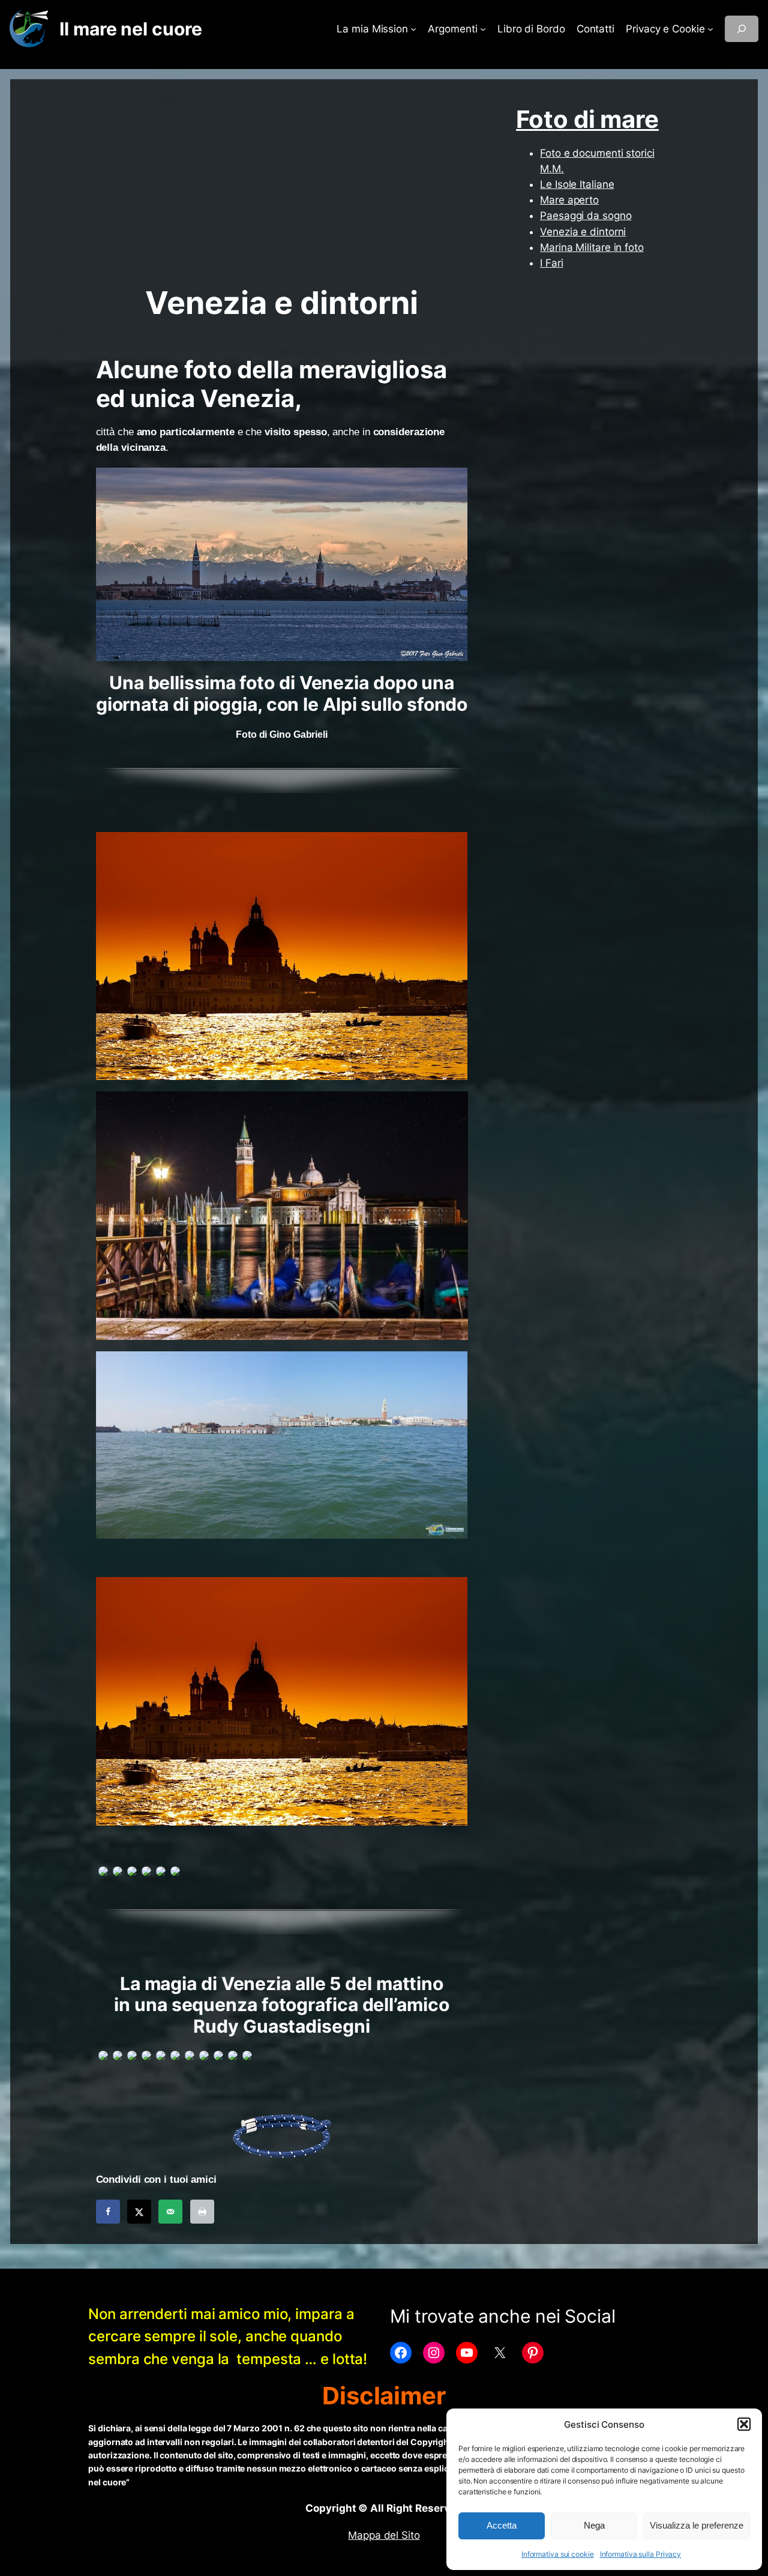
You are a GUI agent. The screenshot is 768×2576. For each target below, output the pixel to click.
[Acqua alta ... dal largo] (282, 1444)
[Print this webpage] (202, 2212)
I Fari (551, 263)
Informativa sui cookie (558, 2554)
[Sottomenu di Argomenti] (483, 29)
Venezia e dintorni (583, 232)
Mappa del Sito (384, 2535)
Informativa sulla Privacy (641, 2554)
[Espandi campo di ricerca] (742, 29)
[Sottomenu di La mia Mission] (413, 29)
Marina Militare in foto (592, 247)
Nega (594, 2525)
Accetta (502, 2525)
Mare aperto (569, 200)
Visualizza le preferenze (697, 2525)
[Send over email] (170, 2212)
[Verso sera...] (282, 1701)
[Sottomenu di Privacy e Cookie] (710, 29)
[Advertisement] (282, 189)
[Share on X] (139, 2212)
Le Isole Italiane (577, 184)
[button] (744, 2424)
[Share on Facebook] (108, 2212)
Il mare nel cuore (130, 29)
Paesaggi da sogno (586, 216)
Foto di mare (587, 119)
